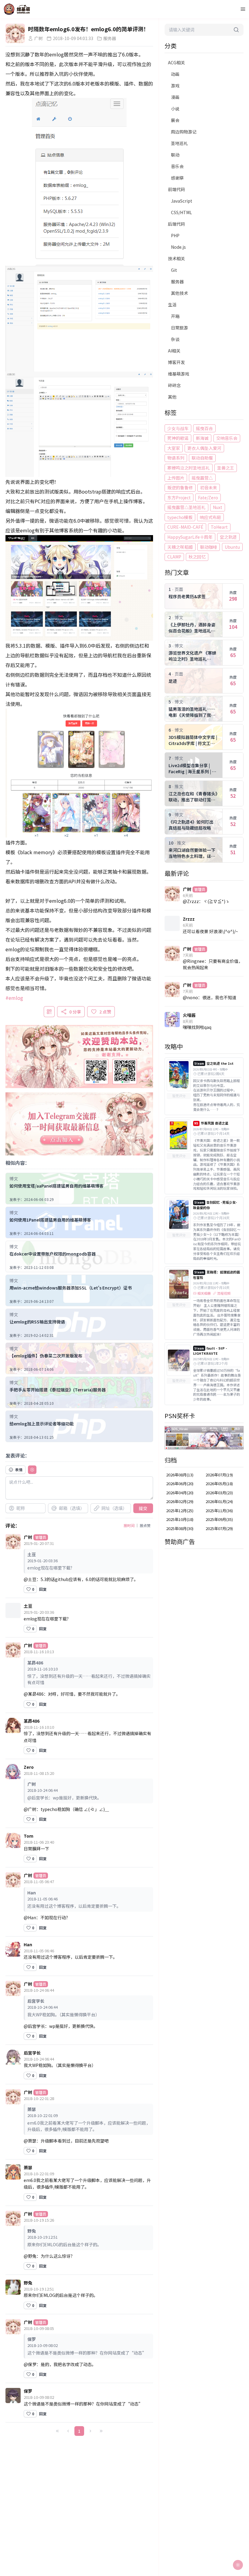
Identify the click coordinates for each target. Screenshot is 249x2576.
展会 (175, 120)
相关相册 (204, 1293)
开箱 (175, 316)
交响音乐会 (227, 438)
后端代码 (176, 224)
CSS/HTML (181, 212)
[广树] (15, 33)
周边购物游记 (184, 132)
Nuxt (218, 507)
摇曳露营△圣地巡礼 (186, 507)
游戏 (175, 86)
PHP (175, 235)
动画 (175, 74)
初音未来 (209, 487)
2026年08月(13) (180, 1475)
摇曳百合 (204, 428)
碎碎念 (174, 385)
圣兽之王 (226, 468)
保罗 (28, 2391)
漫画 (175, 97)
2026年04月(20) (180, 1493)
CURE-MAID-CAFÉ (185, 527)
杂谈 (175, 339)
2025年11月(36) (219, 1511)
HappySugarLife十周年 (190, 537)
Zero (29, 1767)
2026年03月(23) (219, 1493)
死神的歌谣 (178, 438)
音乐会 (177, 166)
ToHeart (219, 527)
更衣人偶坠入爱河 (204, 448)
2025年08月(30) (180, 1528)
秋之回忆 (197, 557)
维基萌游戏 (179, 374)
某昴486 (32, 1721)
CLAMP (174, 557)
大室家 (174, 448)
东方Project (179, 497)
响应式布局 (210, 517)
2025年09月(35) (219, 1519)
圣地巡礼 (179, 143)
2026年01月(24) (219, 1501)
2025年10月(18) (180, 1519)
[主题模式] (238, 2565)
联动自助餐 (202, 458)
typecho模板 (180, 517)
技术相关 (176, 258)
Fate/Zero (208, 497)
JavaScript (182, 201)
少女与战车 (178, 428)
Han (28, 1944)
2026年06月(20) (180, 1484)
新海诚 (202, 438)
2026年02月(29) (180, 1501)
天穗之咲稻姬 (180, 547)
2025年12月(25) (180, 1511)
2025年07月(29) (219, 1528)
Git (174, 270)
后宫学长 (32, 2053)
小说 (175, 109)
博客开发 (176, 362)
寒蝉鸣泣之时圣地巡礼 (189, 468)
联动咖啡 (209, 547)
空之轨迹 (228, 537)
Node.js (178, 247)
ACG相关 (176, 62)
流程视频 (224, 1293)
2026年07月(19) (219, 1475)
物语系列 (176, 458)
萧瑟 (28, 2167)
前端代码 (176, 189)
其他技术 (179, 293)
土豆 (28, 1606)
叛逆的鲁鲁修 (180, 487)
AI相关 (174, 351)
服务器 (177, 282)
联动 (175, 155)
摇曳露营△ (202, 478)
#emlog (14, 998)
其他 (172, 397)
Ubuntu (232, 547)
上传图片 (176, 478)
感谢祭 (177, 178)
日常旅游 (179, 328)
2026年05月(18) (219, 1484)
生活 (172, 305)
